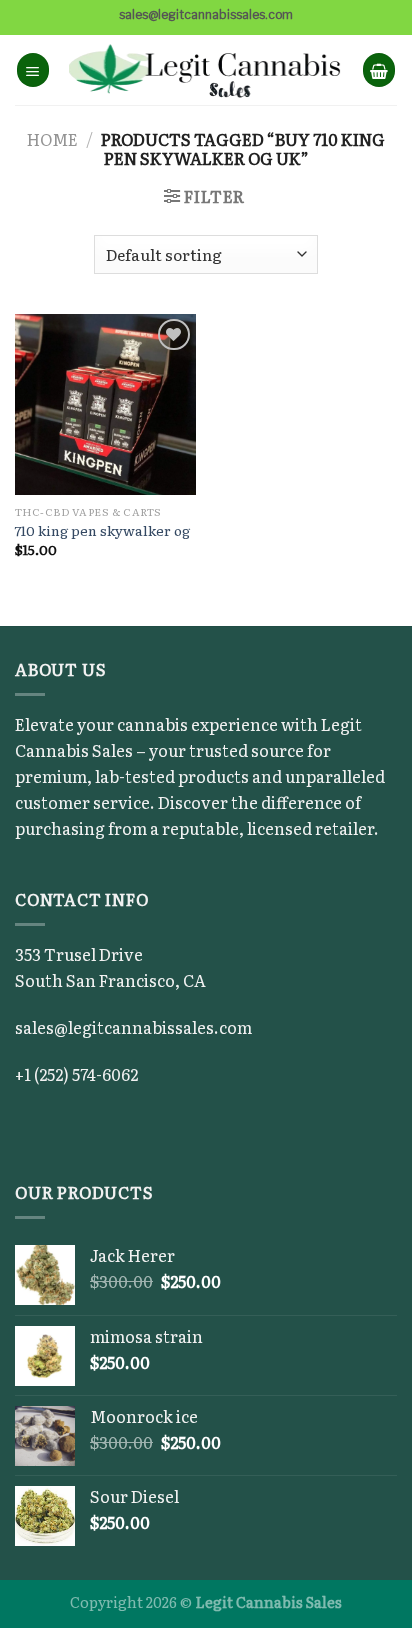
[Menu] (33, 69)
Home (52, 139)
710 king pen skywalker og (102, 531)
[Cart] (379, 69)
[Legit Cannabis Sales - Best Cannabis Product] (206, 70)
